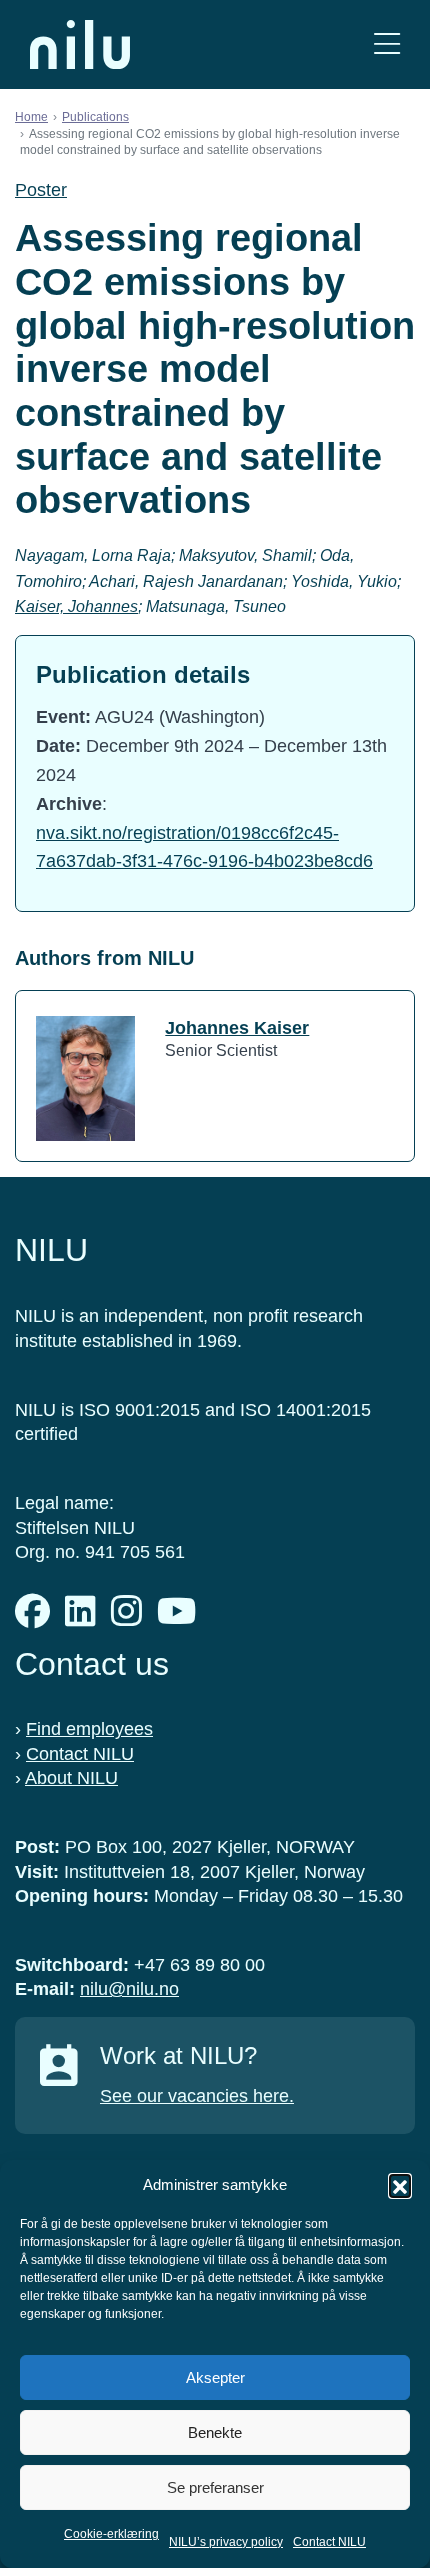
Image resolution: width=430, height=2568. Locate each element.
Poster (41, 190)
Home (31, 117)
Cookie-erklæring (111, 2534)
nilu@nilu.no (129, 1989)
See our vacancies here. (197, 2096)
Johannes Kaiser (237, 1028)
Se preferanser (215, 2487)
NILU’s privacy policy (226, 2542)
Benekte (215, 2432)
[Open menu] (387, 44)
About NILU (71, 1778)
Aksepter (215, 2377)
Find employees (89, 1729)
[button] (400, 2185)
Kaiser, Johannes (76, 606)
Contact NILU (329, 2542)
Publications (95, 117)
